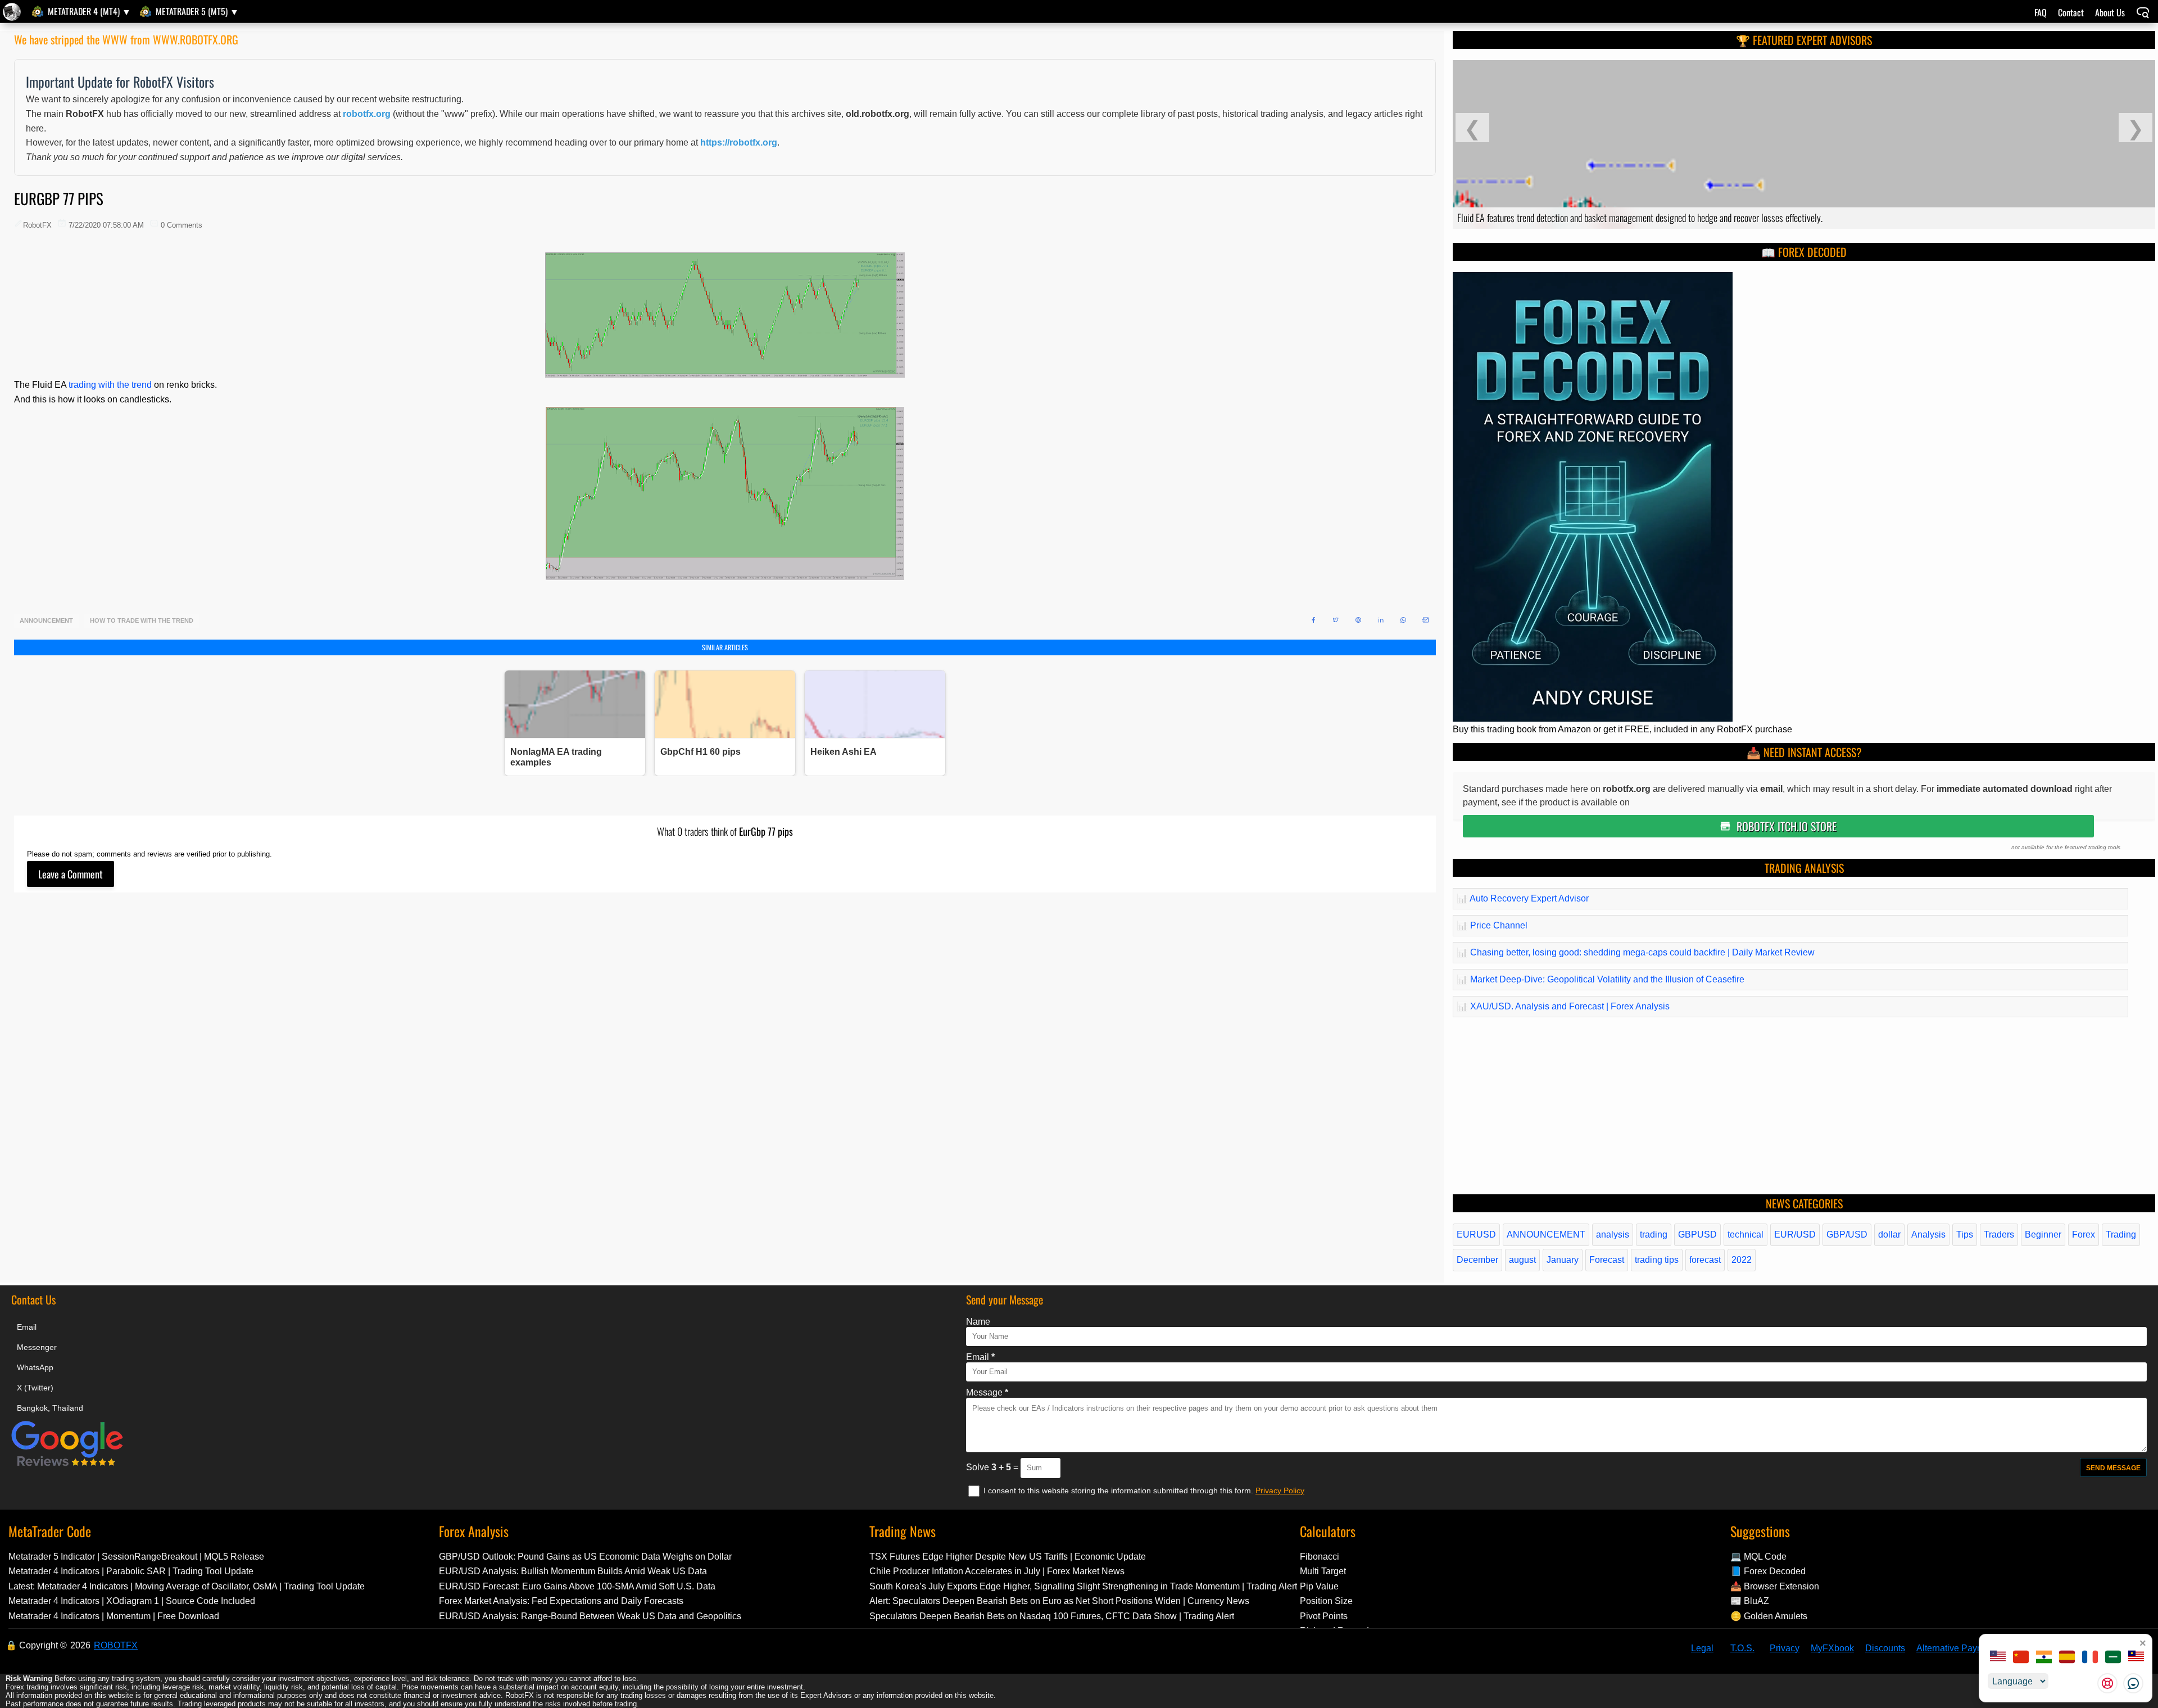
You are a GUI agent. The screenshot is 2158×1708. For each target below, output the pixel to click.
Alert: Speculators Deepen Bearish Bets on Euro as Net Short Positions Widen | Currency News (1059, 1601)
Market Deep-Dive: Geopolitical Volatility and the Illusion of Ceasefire (1601, 979)
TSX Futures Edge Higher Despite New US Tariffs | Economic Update (1008, 1557)
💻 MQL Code (1758, 1557)
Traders (1999, 1234)
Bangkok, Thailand (50, 1408)
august (1522, 1260)
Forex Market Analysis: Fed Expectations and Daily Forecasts (561, 1601)
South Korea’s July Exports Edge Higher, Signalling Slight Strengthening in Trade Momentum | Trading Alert (1083, 1586)
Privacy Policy (1280, 1490)
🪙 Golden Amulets (1769, 1616)
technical (1746, 1234)
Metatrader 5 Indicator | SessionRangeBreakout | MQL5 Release (136, 1557)
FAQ (2041, 12)
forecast (1705, 1260)
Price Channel (1492, 925)
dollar (1889, 1234)
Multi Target (1323, 1571)
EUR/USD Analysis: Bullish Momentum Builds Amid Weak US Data (573, 1571)
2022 (1742, 1260)
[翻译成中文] (2021, 1658)
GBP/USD (1847, 1234)
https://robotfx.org (739, 142)
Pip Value (1319, 1586)
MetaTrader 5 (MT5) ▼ (197, 11)
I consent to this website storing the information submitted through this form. (1119, 1490)
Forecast (1607, 1260)
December (1477, 1260)
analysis (1613, 1234)
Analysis (1928, 1234)
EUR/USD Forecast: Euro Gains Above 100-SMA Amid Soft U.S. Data (577, 1586)
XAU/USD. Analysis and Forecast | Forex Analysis (1563, 1006)
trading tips (1657, 1260)
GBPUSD (1697, 1234)
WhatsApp (35, 1367)
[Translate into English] (1998, 1658)
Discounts (1885, 1648)
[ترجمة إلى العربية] (2113, 1658)
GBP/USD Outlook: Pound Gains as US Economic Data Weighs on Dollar (585, 1557)
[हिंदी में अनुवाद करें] (2044, 1658)
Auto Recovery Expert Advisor (1523, 898)
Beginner (2043, 1234)
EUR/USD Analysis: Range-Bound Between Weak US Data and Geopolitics (590, 1616)
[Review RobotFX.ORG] (67, 1464)
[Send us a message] (2133, 1683)
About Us (2110, 12)
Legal (1702, 1648)
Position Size (1326, 1601)
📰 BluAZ (1750, 1601)
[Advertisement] (351, 1084)
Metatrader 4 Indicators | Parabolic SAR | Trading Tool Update (131, 1571)
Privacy (1785, 1648)
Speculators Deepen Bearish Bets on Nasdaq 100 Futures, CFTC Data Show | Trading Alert (1052, 1616)
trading (1654, 1234)
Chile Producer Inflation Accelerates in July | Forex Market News (997, 1571)
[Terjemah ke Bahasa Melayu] (2136, 1658)
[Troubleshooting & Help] (2107, 1683)
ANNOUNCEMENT (46, 621)
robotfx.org (367, 114)
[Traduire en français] (2090, 1658)
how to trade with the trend (142, 621)
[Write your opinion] (71, 874)
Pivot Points (1324, 1616)
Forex (2084, 1234)
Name (978, 1322)
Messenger (37, 1347)
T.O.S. (1742, 1648)
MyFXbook (1832, 1648)
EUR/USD (1795, 1234)
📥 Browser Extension (1775, 1586)
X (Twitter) (35, 1388)
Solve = (993, 1467)
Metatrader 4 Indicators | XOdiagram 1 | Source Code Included (132, 1601)
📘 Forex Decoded (1768, 1571)
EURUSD (1476, 1234)
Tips (1965, 1234)
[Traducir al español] (2067, 1658)
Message (987, 1392)
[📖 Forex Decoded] (1593, 719)
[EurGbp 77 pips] (13, 12)
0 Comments (182, 225)
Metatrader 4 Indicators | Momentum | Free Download (114, 1616)
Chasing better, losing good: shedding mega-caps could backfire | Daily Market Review (1636, 952)
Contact (2071, 12)
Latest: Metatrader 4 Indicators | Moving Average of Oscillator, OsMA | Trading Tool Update (187, 1586)
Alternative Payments (1959, 1648)
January (1563, 1260)
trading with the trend (110, 385)
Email (27, 1327)
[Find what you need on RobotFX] (2143, 14)
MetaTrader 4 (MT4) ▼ (89, 11)
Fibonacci (1320, 1557)
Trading (2121, 1234)
